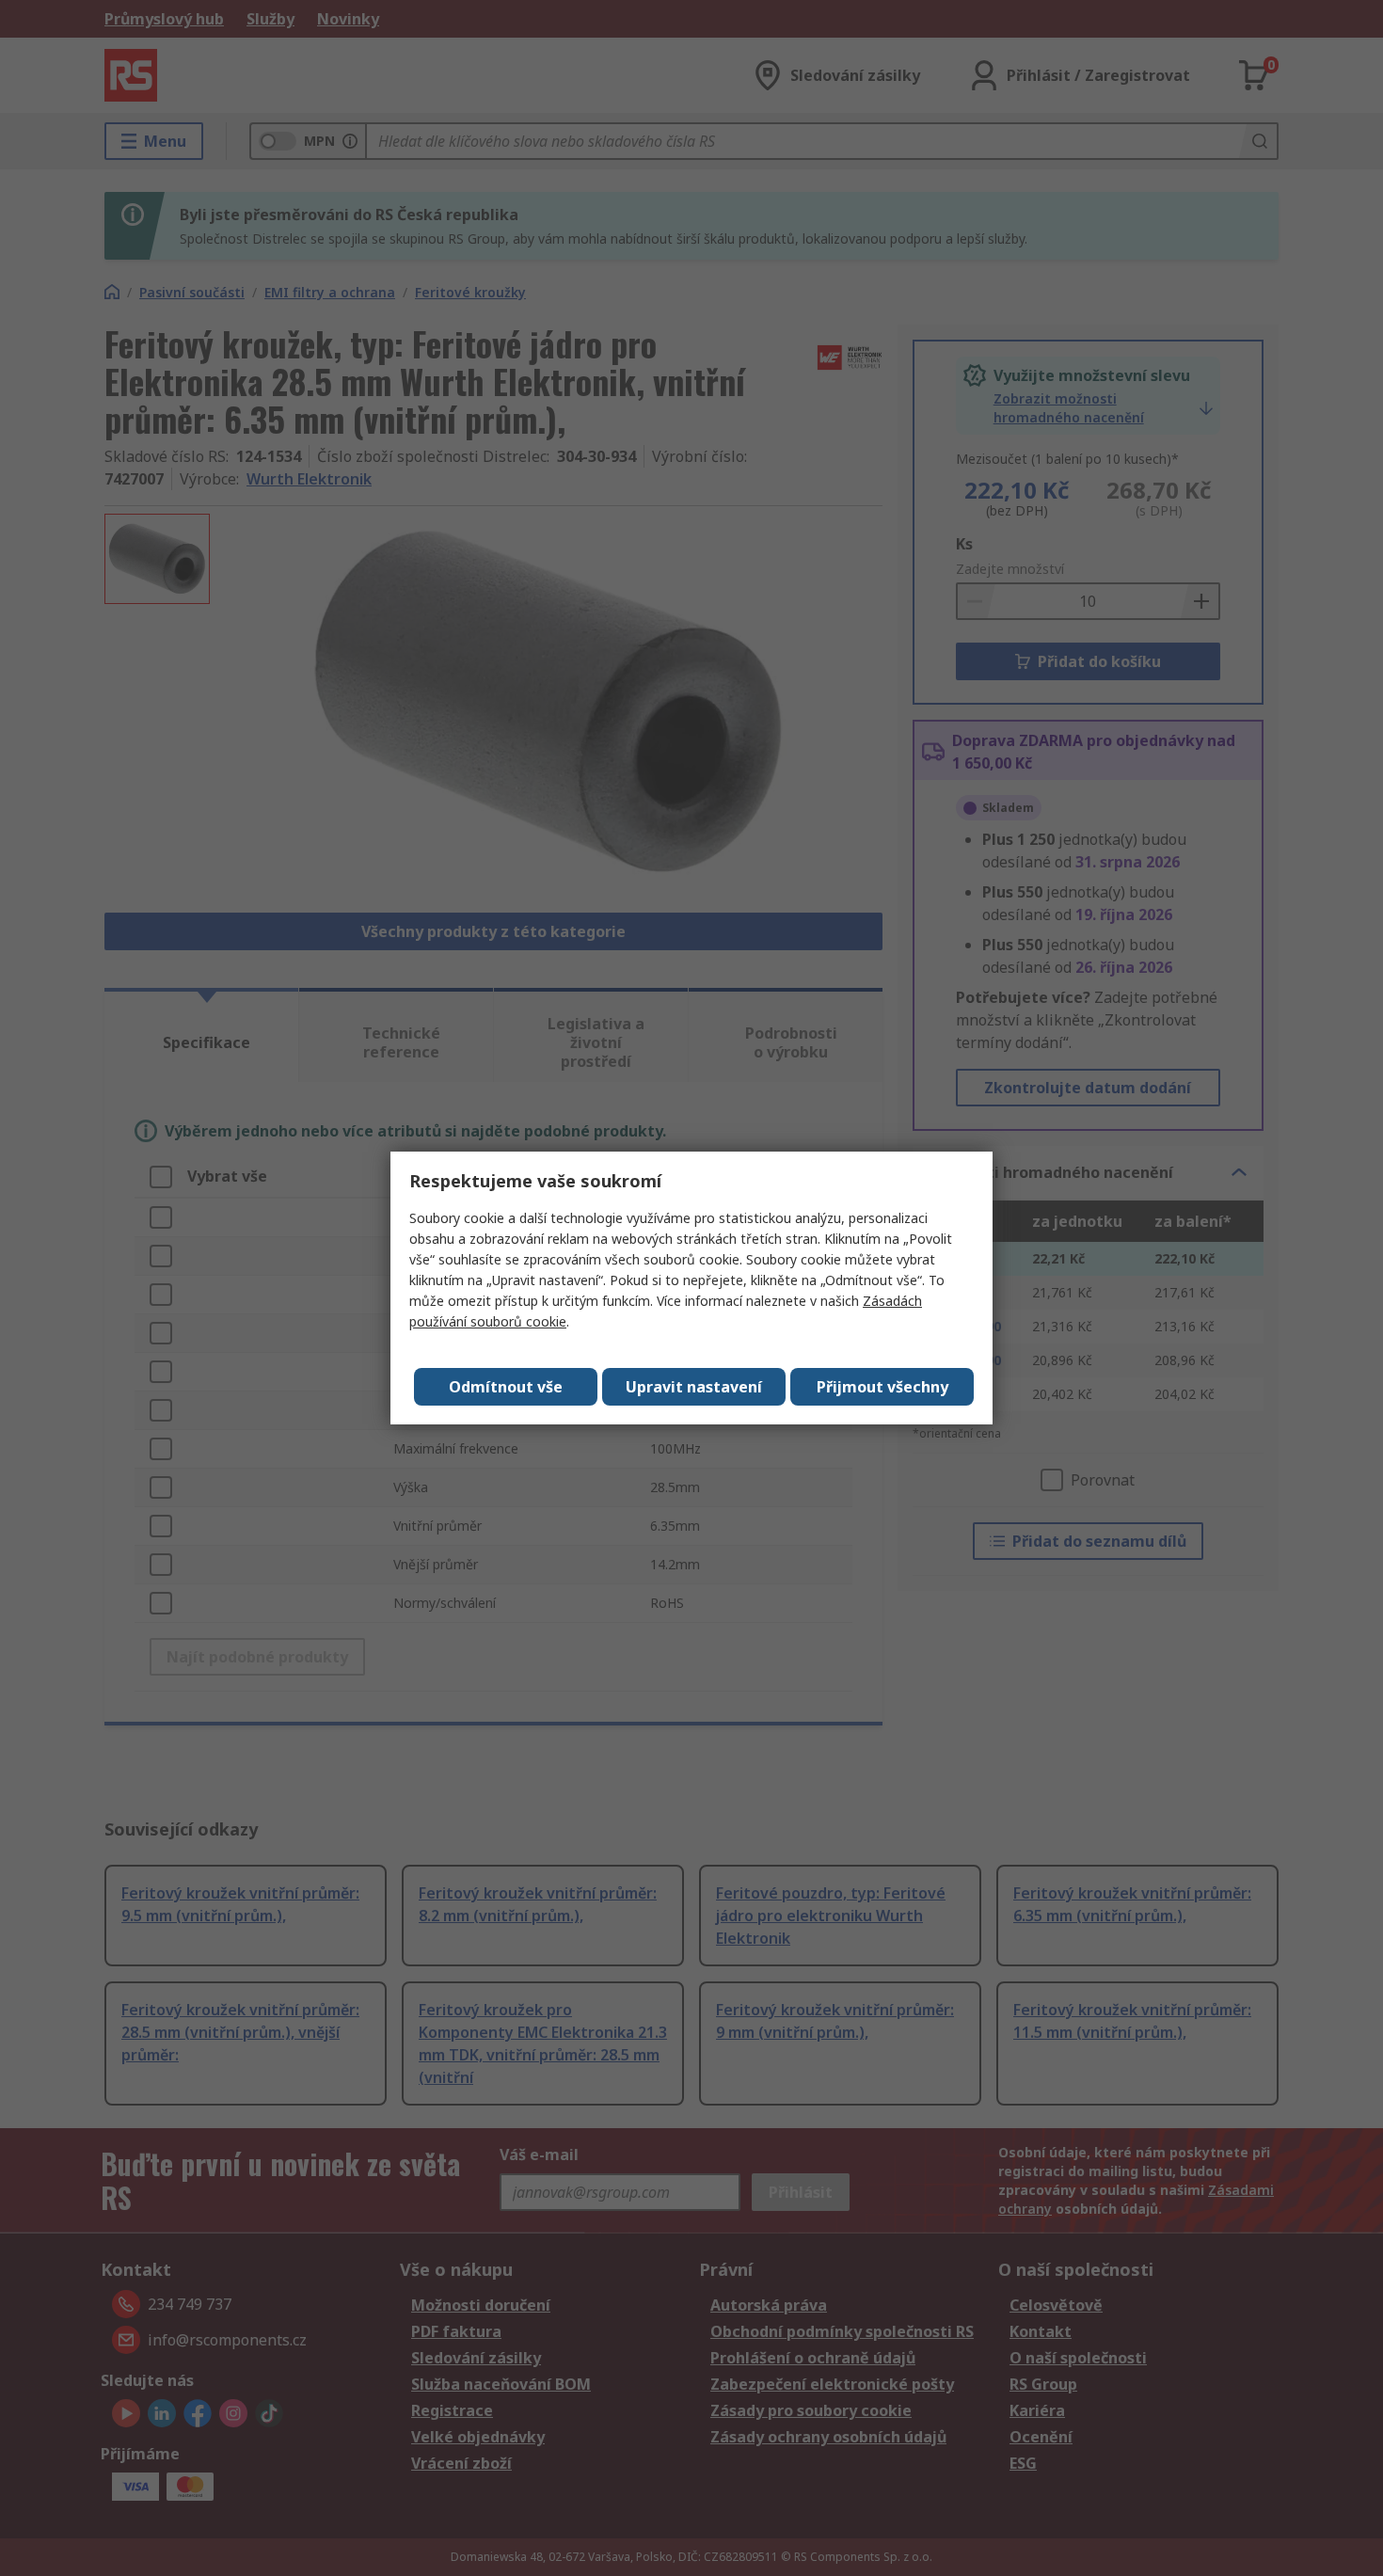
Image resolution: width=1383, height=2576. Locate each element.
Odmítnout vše (506, 1387)
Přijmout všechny (882, 1387)
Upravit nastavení (694, 1387)
